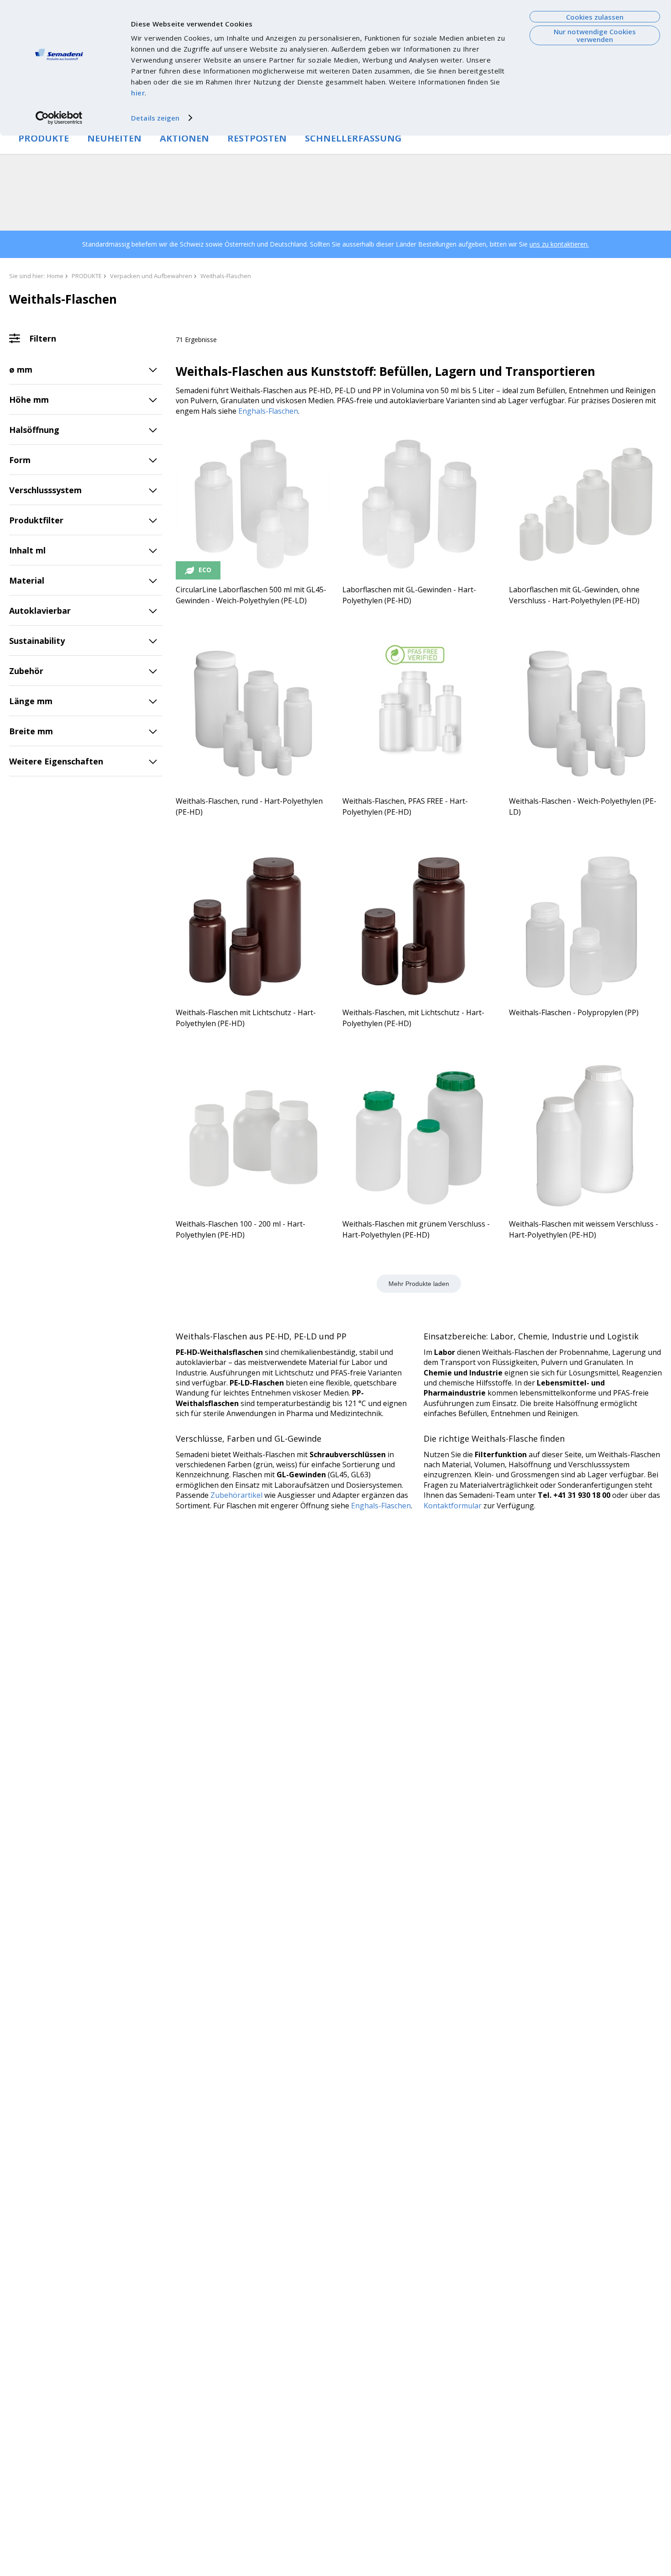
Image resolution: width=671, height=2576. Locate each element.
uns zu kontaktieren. (559, 244)
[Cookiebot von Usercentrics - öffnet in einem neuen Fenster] (59, 118)
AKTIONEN (184, 138)
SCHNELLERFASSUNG (353, 138)
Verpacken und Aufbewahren (151, 276)
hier (138, 93)
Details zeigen (155, 118)
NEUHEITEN (114, 138)
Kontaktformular (453, 1506)
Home (55, 276)
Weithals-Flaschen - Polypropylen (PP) (574, 1012)
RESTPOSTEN (257, 138)
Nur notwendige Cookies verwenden (595, 35)
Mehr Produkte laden (419, 1284)
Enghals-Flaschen (268, 411)
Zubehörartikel (236, 1495)
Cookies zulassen (595, 17)
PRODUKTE (44, 138)
